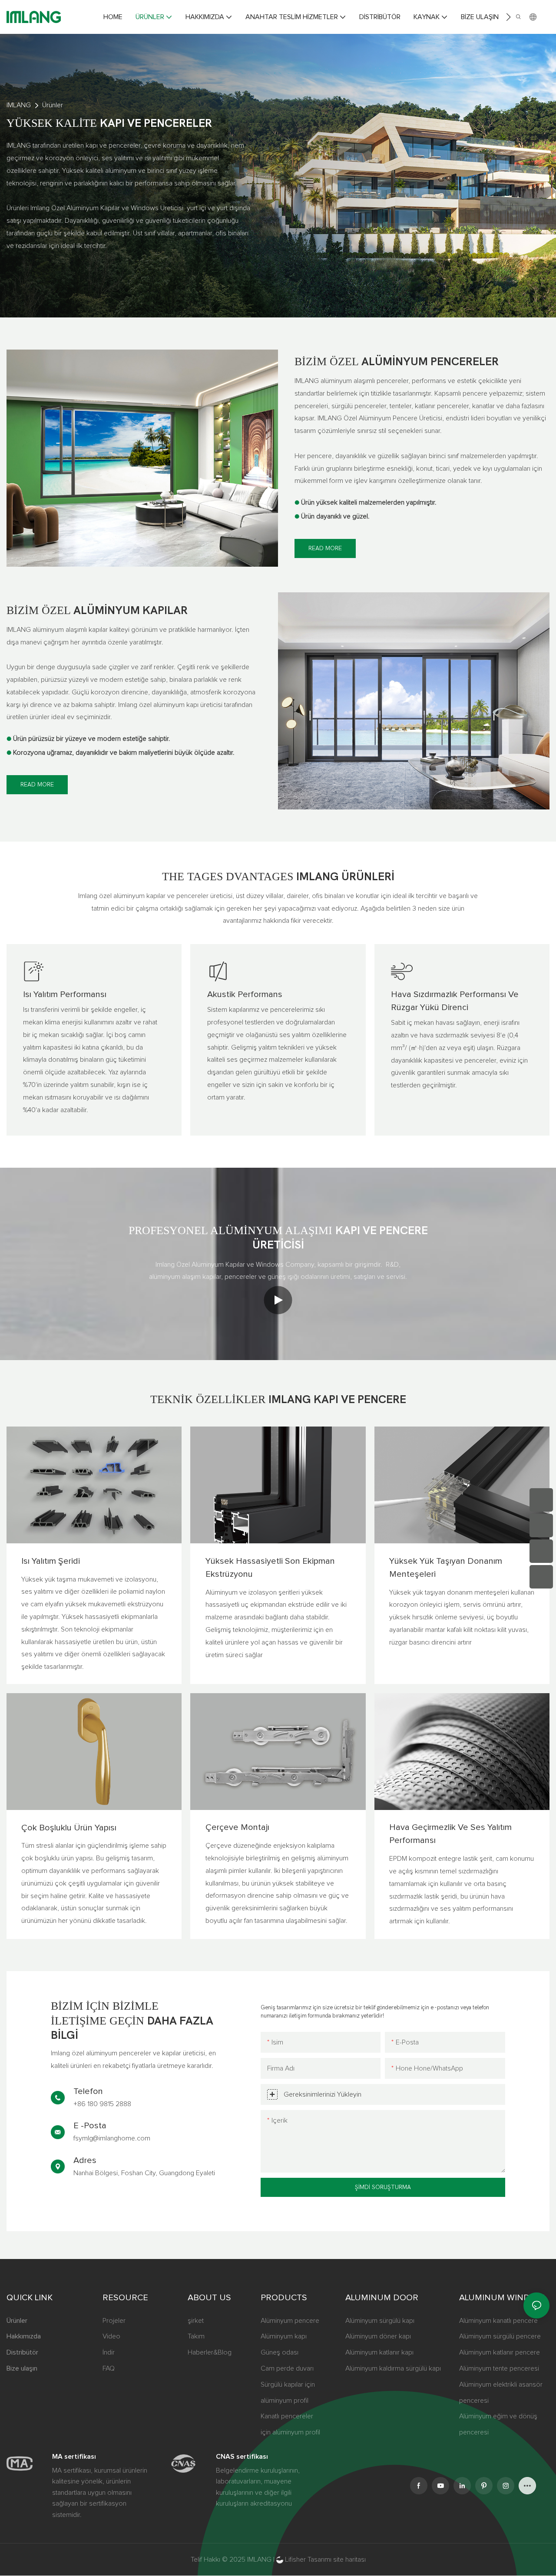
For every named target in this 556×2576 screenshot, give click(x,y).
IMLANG (19, 105)
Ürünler (53, 105)
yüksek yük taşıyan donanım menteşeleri (446, 1568)
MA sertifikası (74, 2457)
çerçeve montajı (237, 1827)
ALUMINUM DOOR (382, 2298)
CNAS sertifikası (242, 2457)
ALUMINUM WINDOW (502, 2298)
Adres (85, 2160)
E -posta (90, 2126)
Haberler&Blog (210, 2352)
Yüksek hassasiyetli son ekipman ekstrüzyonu (270, 1568)
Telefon (88, 2091)
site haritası (349, 2559)
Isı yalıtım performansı (65, 994)
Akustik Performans (245, 994)
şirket (196, 2321)
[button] (508, 17)
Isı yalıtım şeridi (51, 1561)
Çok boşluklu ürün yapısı (69, 1828)
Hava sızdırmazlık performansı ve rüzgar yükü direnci (455, 1001)
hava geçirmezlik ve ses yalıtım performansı (450, 1834)
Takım (196, 2336)
